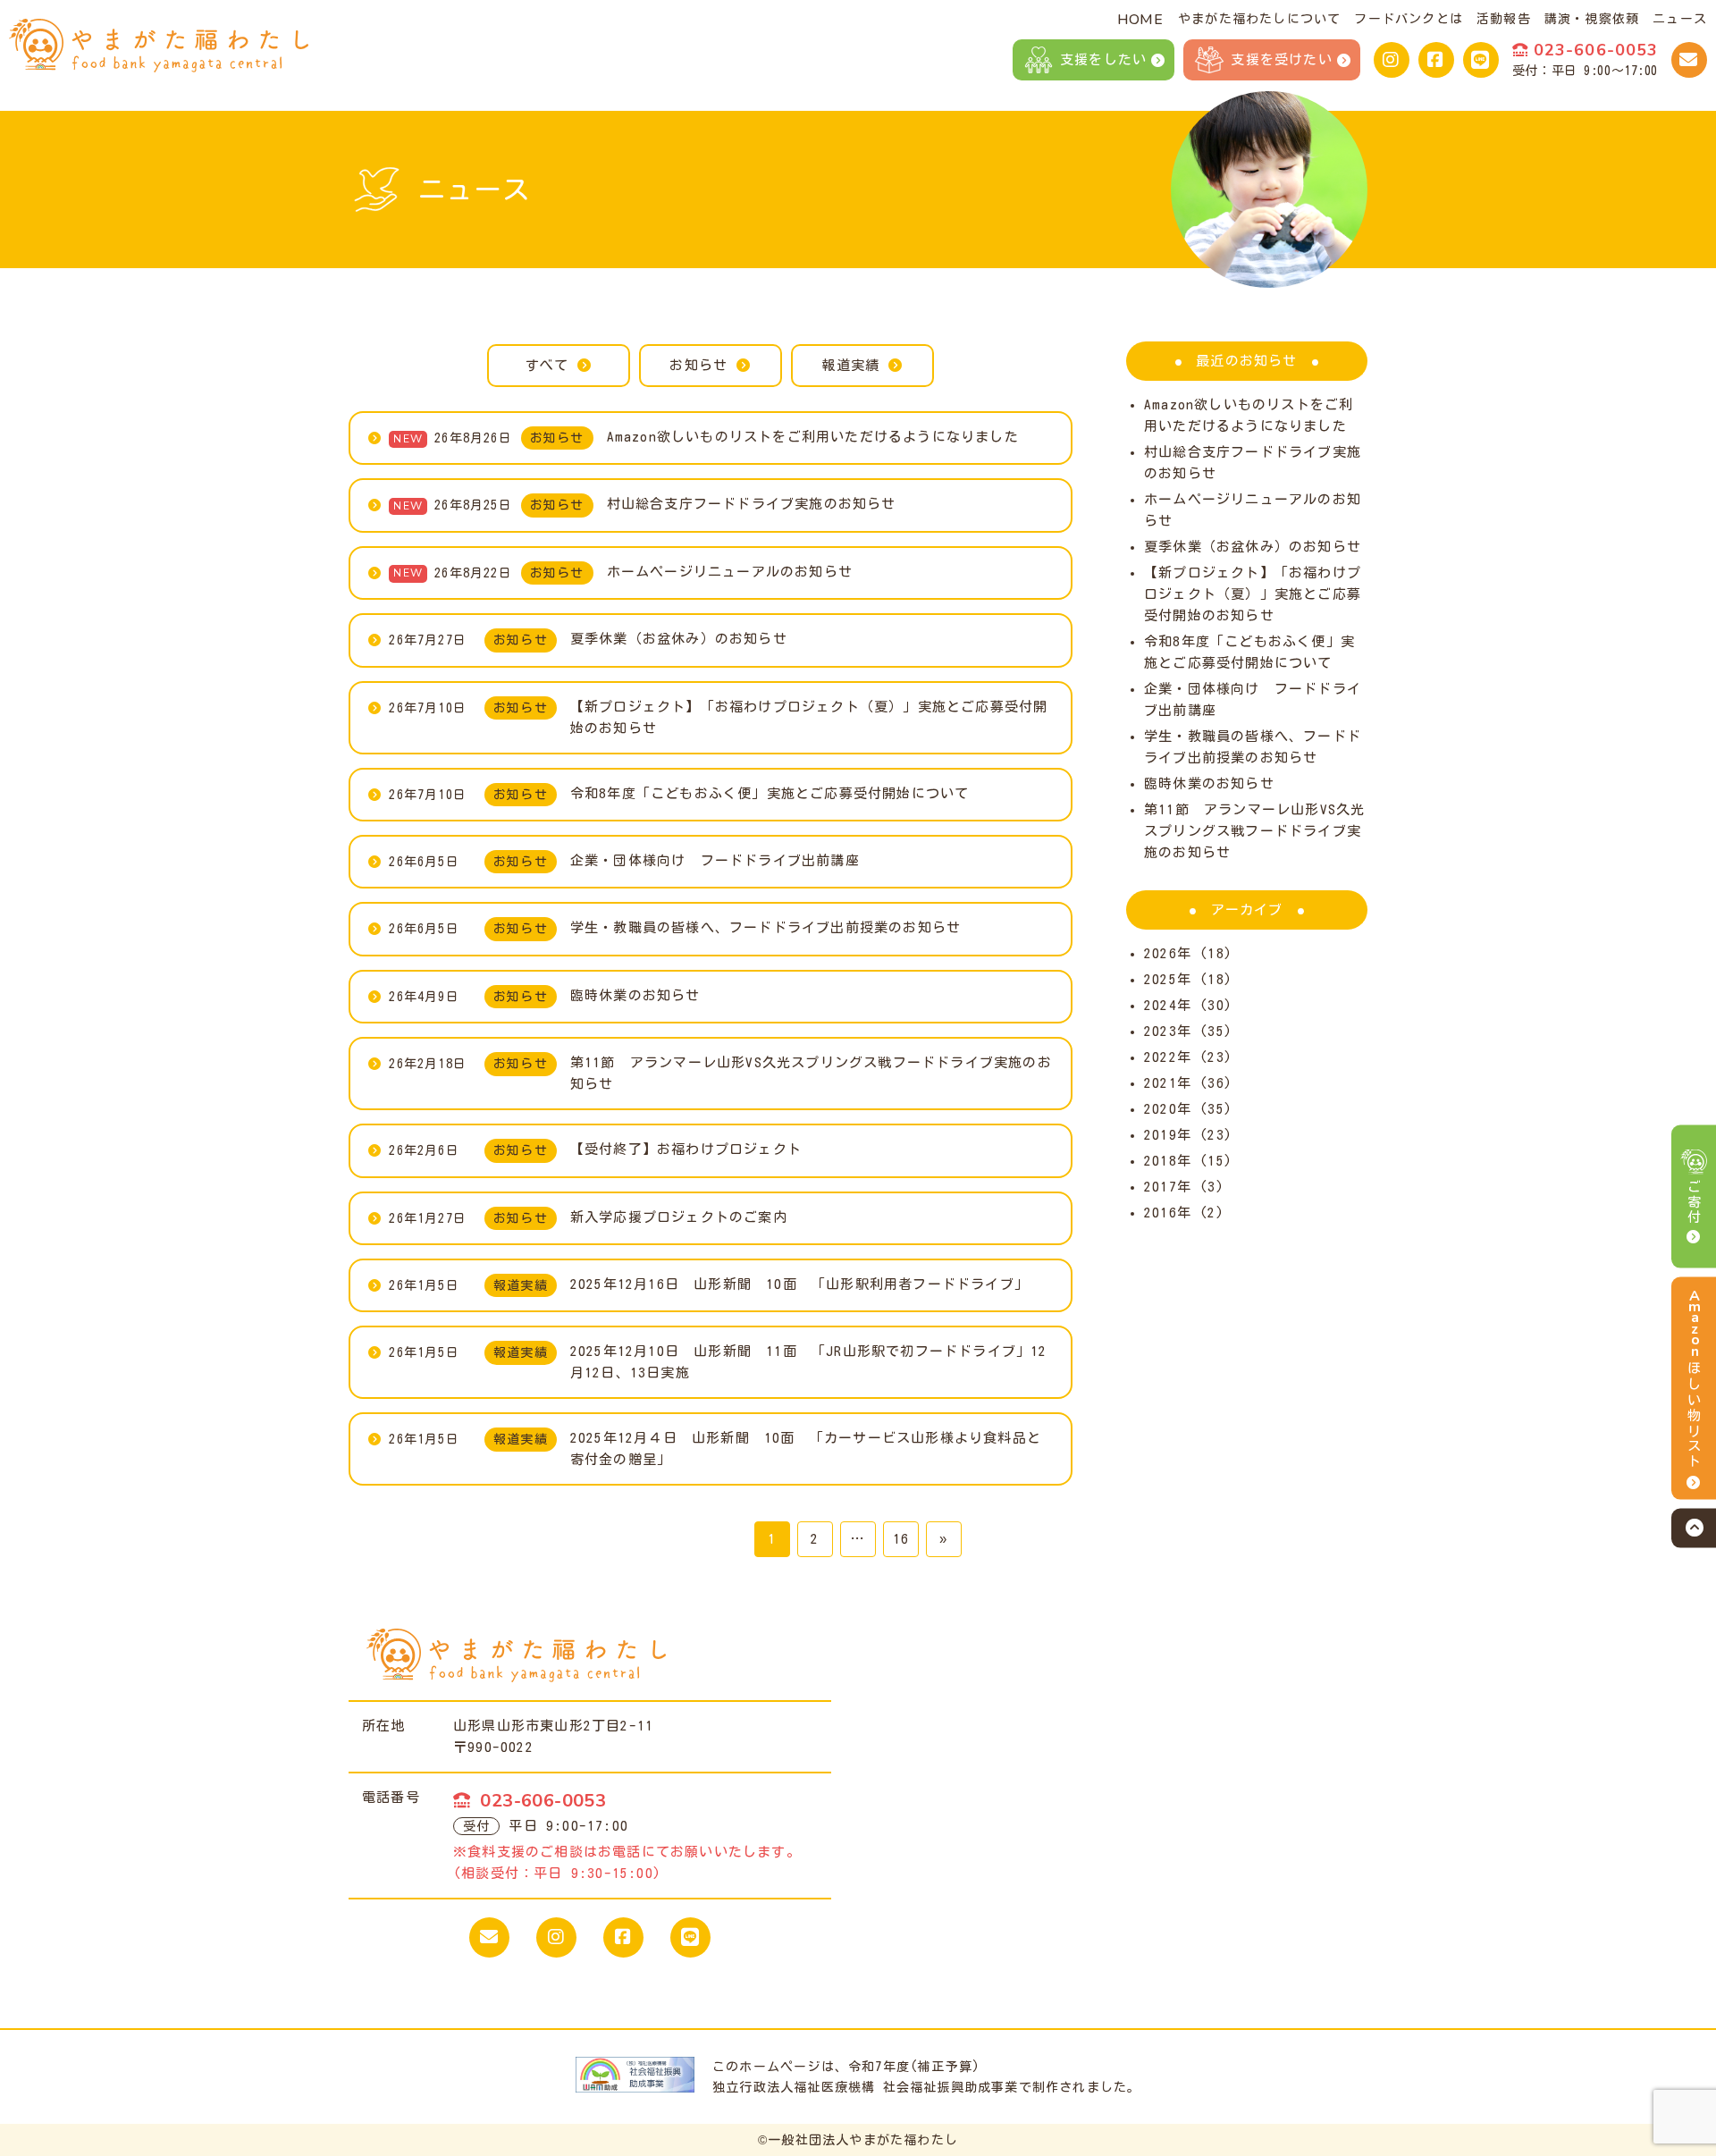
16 (901, 1539)
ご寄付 (1694, 1201)
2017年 (1168, 1187)
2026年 (1168, 953)
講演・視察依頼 (1592, 19)
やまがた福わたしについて (1259, 19)
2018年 (1168, 1161)
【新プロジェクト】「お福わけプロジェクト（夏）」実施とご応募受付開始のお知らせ (1253, 594)
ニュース (1680, 19)
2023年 (1168, 1031)
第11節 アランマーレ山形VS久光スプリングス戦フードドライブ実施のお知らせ (1254, 831)
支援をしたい (1103, 59)
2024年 (1168, 1005)
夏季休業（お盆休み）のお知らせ (1253, 547)
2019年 (1168, 1135)
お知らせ (698, 365)
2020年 (1168, 1109)
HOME (1140, 20)
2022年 (1168, 1057)
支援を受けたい (1281, 59)
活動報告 (1504, 19)
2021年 (1168, 1083)
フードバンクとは (1409, 19)
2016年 (1168, 1213)
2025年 (1168, 979)
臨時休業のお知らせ (1209, 783)
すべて (547, 365)
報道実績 (850, 365)
